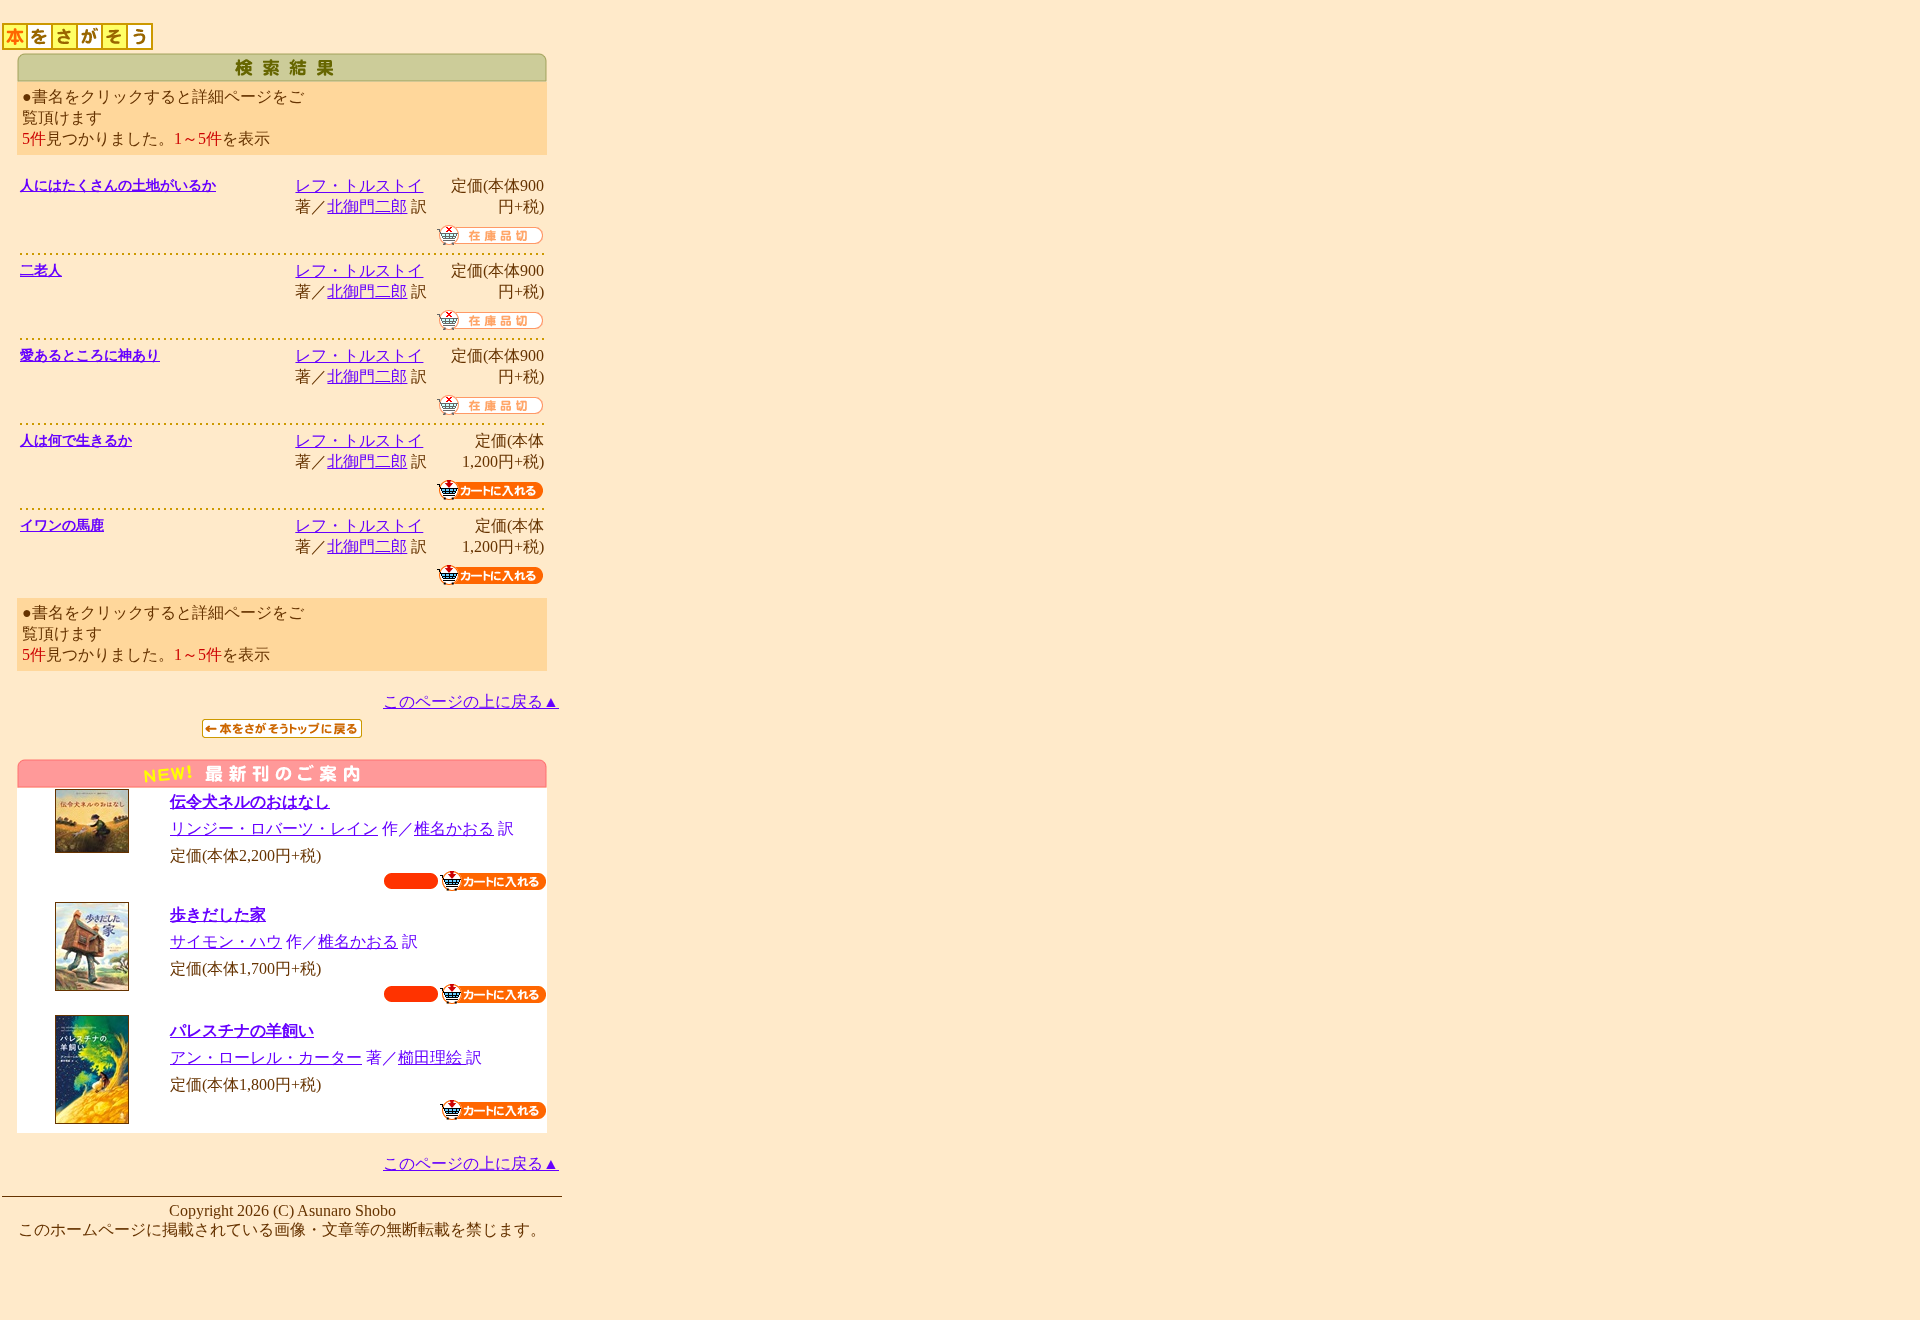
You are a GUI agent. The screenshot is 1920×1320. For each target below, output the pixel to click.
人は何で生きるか (76, 440)
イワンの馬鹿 (62, 525)
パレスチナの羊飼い (242, 1030)
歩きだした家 (218, 914)
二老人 (41, 270)
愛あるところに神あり (90, 355)
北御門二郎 (367, 206)
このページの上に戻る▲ (471, 701)
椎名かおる (454, 828)
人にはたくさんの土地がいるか (118, 185)
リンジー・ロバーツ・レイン (274, 828)
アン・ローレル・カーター (266, 1057)
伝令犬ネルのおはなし (250, 801)
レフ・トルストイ (359, 185)
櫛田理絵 (432, 1057)
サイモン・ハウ (226, 941)
